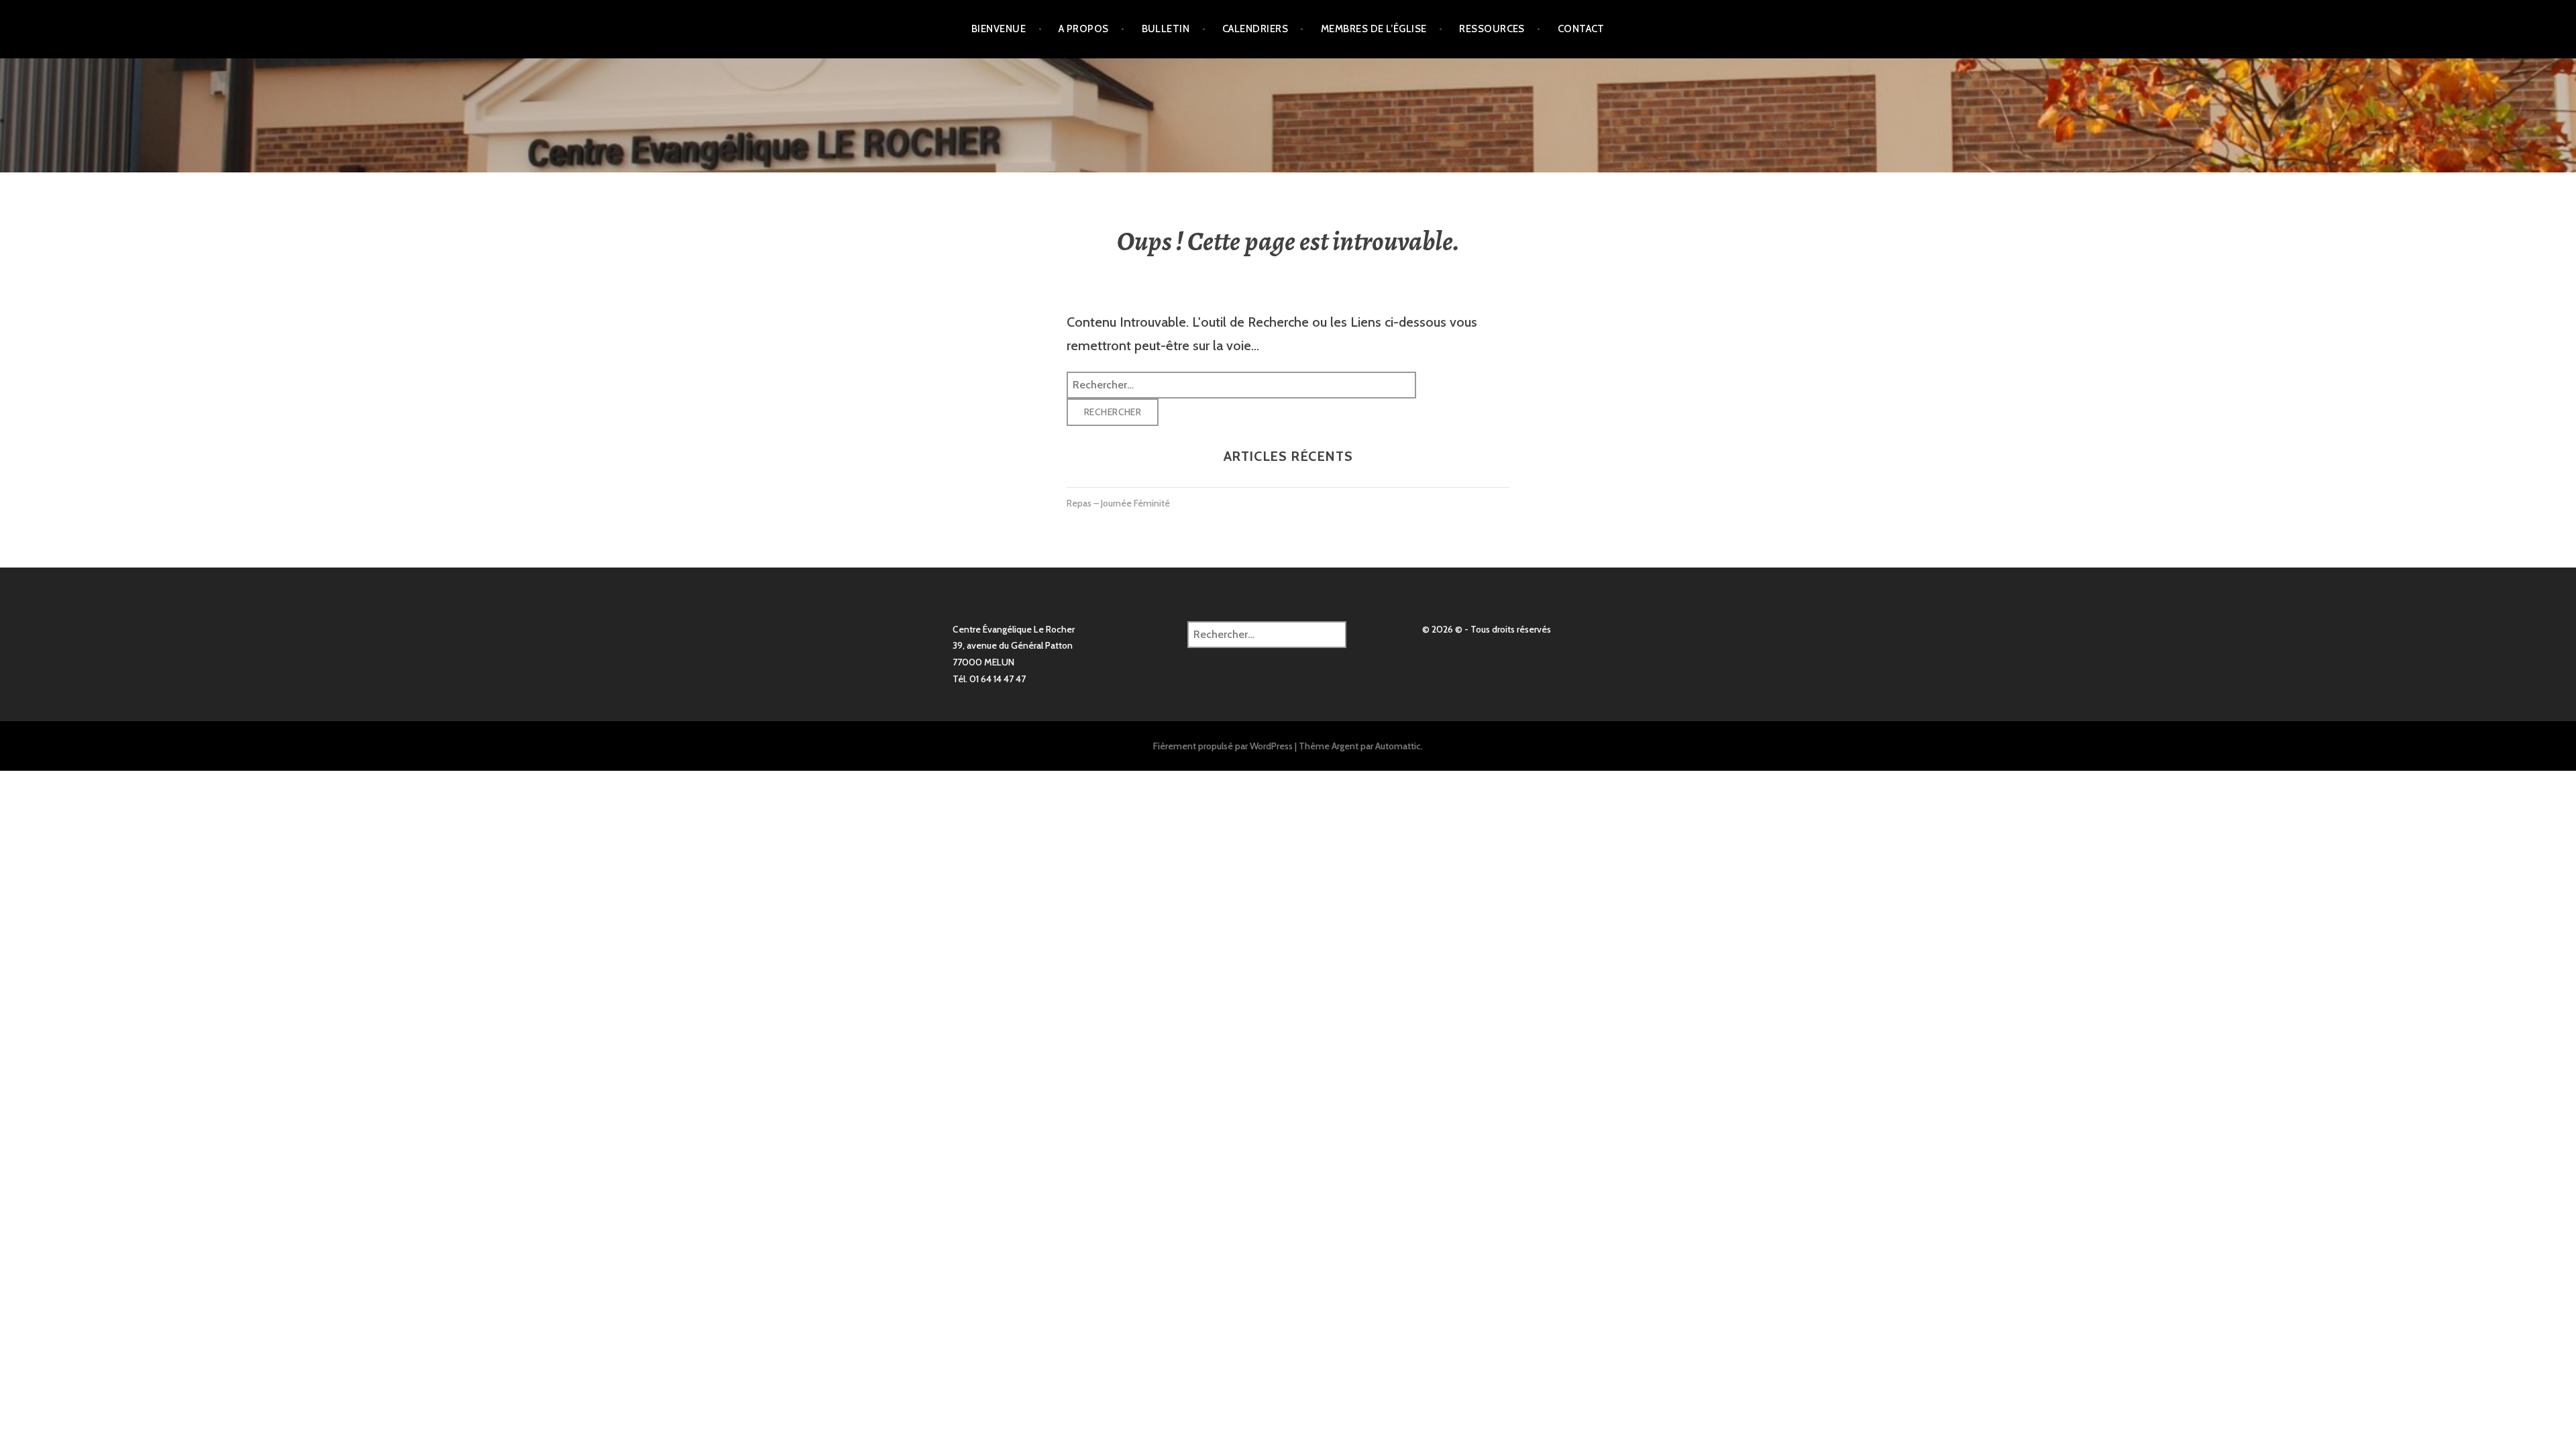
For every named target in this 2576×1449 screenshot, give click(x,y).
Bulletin (1166, 29)
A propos (1084, 29)
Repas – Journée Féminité (1118, 503)
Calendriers (1255, 29)
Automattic (1398, 746)
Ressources (1492, 29)
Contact (1581, 29)
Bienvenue (999, 29)
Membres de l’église (1374, 29)
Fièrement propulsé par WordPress (1223, 746)
